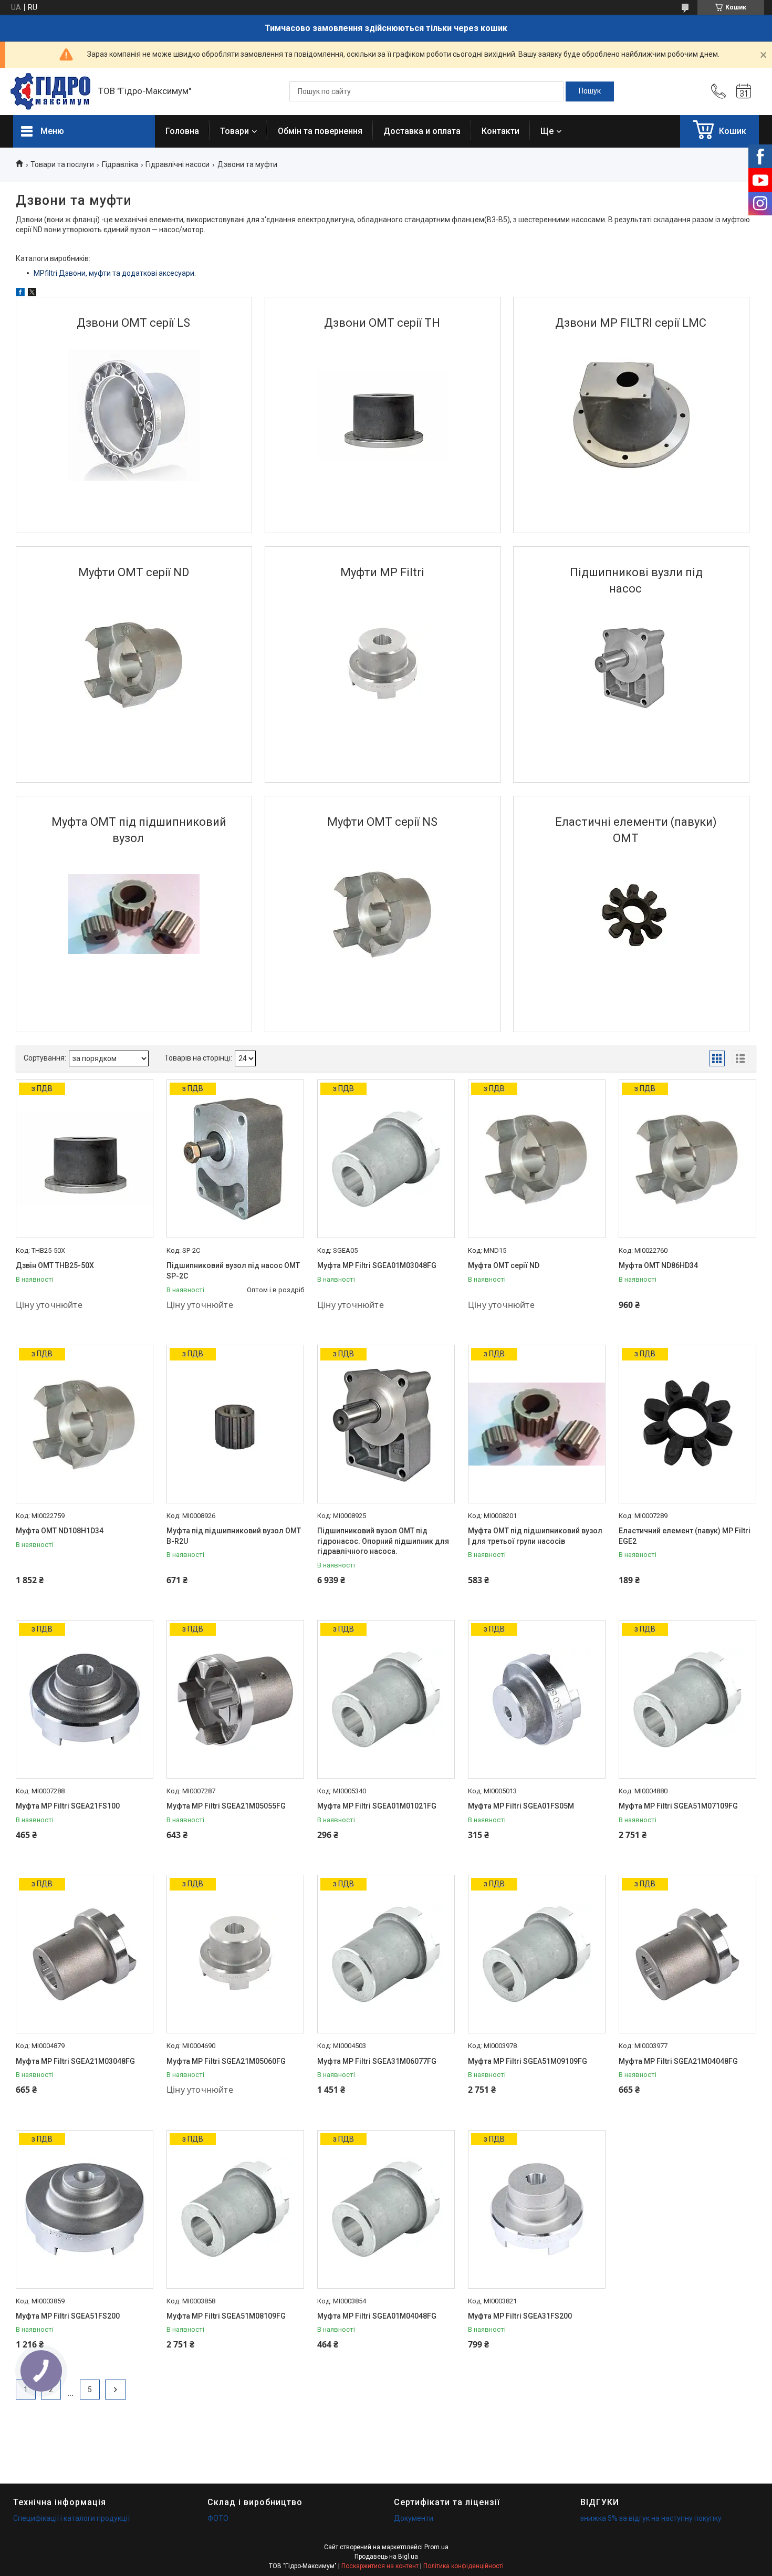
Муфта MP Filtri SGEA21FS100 (68, 1806)
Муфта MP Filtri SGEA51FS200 (68, 2316)
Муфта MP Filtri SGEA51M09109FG (528, 2061)
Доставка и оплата (422, 131)
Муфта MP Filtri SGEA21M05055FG (226, 1806)
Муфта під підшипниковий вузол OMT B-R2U (234, 1536)
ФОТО (218, 2518)
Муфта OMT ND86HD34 (658, 1265)
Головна (182, 131)
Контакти (500, 131)
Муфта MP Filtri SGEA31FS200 (520, 2316)
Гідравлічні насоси (178, 164)
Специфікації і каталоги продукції (71, 2518)
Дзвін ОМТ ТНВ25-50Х (55, 1265)
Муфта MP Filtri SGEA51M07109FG (678, 1806)
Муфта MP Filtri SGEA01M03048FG (377, 1265)
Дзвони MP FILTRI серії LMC (631, 323)
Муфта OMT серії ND (504, 1265)
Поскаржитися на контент (380, 2566)
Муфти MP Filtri (382, 572)
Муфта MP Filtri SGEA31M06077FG (377, 2061)
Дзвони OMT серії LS (133, 323)
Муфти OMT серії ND (134, 572)
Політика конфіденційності (463, 2566)
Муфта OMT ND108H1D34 (60, 1531)
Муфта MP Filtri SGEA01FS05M (521, 1806)
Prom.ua (436, 2547)
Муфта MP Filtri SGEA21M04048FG (678, 2061)
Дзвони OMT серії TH (382, 323)
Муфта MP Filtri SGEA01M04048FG (377, 2316)
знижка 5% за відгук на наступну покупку (651, 2518)
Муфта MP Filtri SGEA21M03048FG (75, 2061)
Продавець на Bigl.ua (386, 2557)
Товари (234, 131)
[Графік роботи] (744, 91)
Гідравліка (120, 164)
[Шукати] (590, 91)
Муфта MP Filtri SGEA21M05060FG (226, 2061)
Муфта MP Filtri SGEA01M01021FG (377, 1806)
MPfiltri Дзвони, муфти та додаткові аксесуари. (115, 273)
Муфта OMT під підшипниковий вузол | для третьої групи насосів (535, 1536)
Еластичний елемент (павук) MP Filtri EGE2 (685, 1536)
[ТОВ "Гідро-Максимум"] (50, 91)
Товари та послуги (62, 164)
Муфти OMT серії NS (382, 822)
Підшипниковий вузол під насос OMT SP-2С (233, 1271)
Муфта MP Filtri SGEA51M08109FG (226, 2316)
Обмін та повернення (320, 131)
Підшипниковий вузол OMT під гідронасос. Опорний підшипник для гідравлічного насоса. (383, 1541)
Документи (414, 2518)
